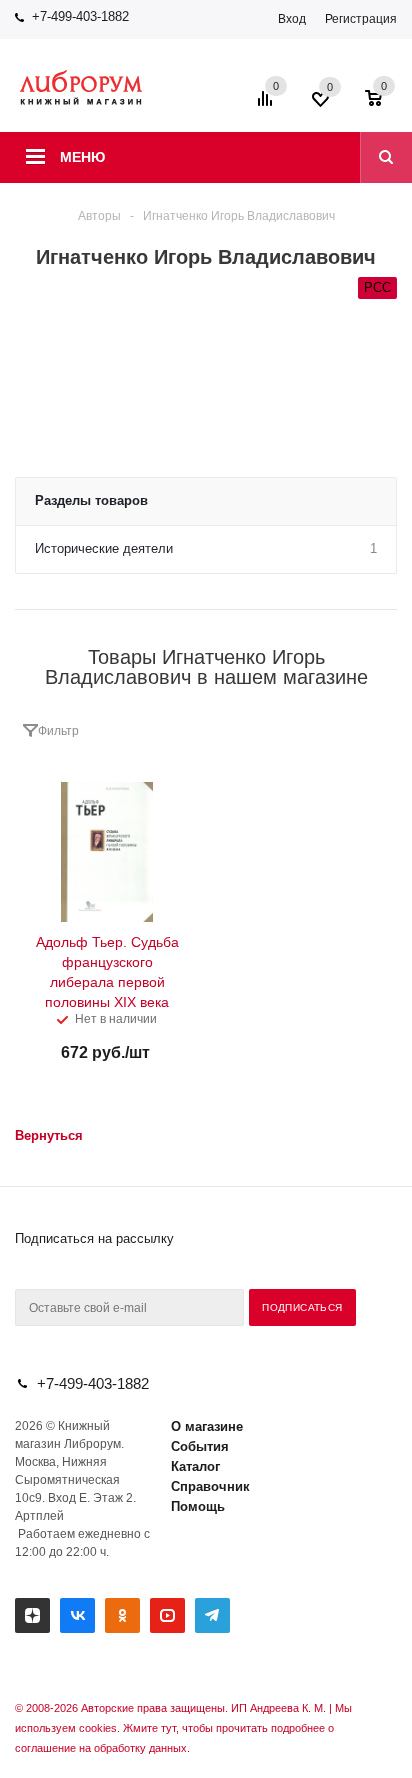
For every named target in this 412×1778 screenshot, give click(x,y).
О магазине (207, 1426)
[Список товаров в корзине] (383, 105)
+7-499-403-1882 (80, 16)
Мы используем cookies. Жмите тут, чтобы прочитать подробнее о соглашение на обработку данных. (183, 1728)
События (200, 1446)
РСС (377, 287)
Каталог (195, 1466)
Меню (82, 157)
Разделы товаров (91, 500)
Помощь (198, 1506)
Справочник (210, 1486)
